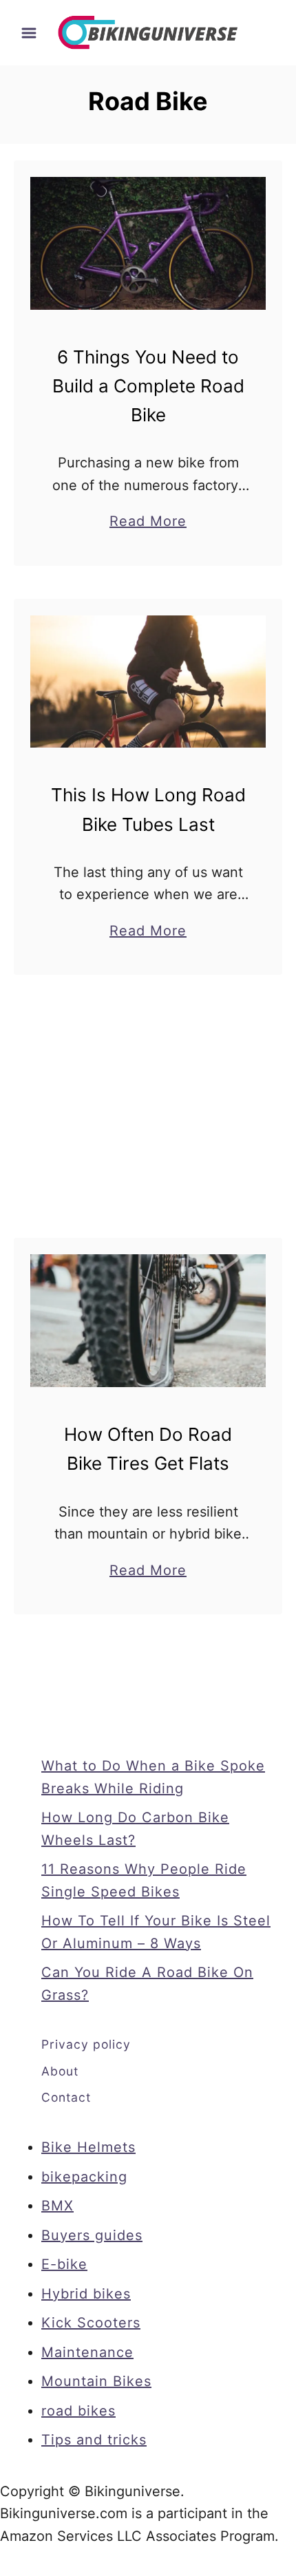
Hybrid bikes (86, 2294)
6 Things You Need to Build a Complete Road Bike (148, 386)
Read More (148, 522)
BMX (57, 2206)
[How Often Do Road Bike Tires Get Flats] (148, 1321)
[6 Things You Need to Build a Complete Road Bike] (148, 243)
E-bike (64, 2264)
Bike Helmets (88, 2147)
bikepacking (84, 2177)
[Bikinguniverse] (148, 32)
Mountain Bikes (96, 2381)
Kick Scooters (91, 2323)
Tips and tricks (94, 2440)
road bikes (78, 2411)
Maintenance (87, 2352)
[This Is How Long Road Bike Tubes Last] (148, 682)
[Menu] (29, 33)
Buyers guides (92, 2235)
